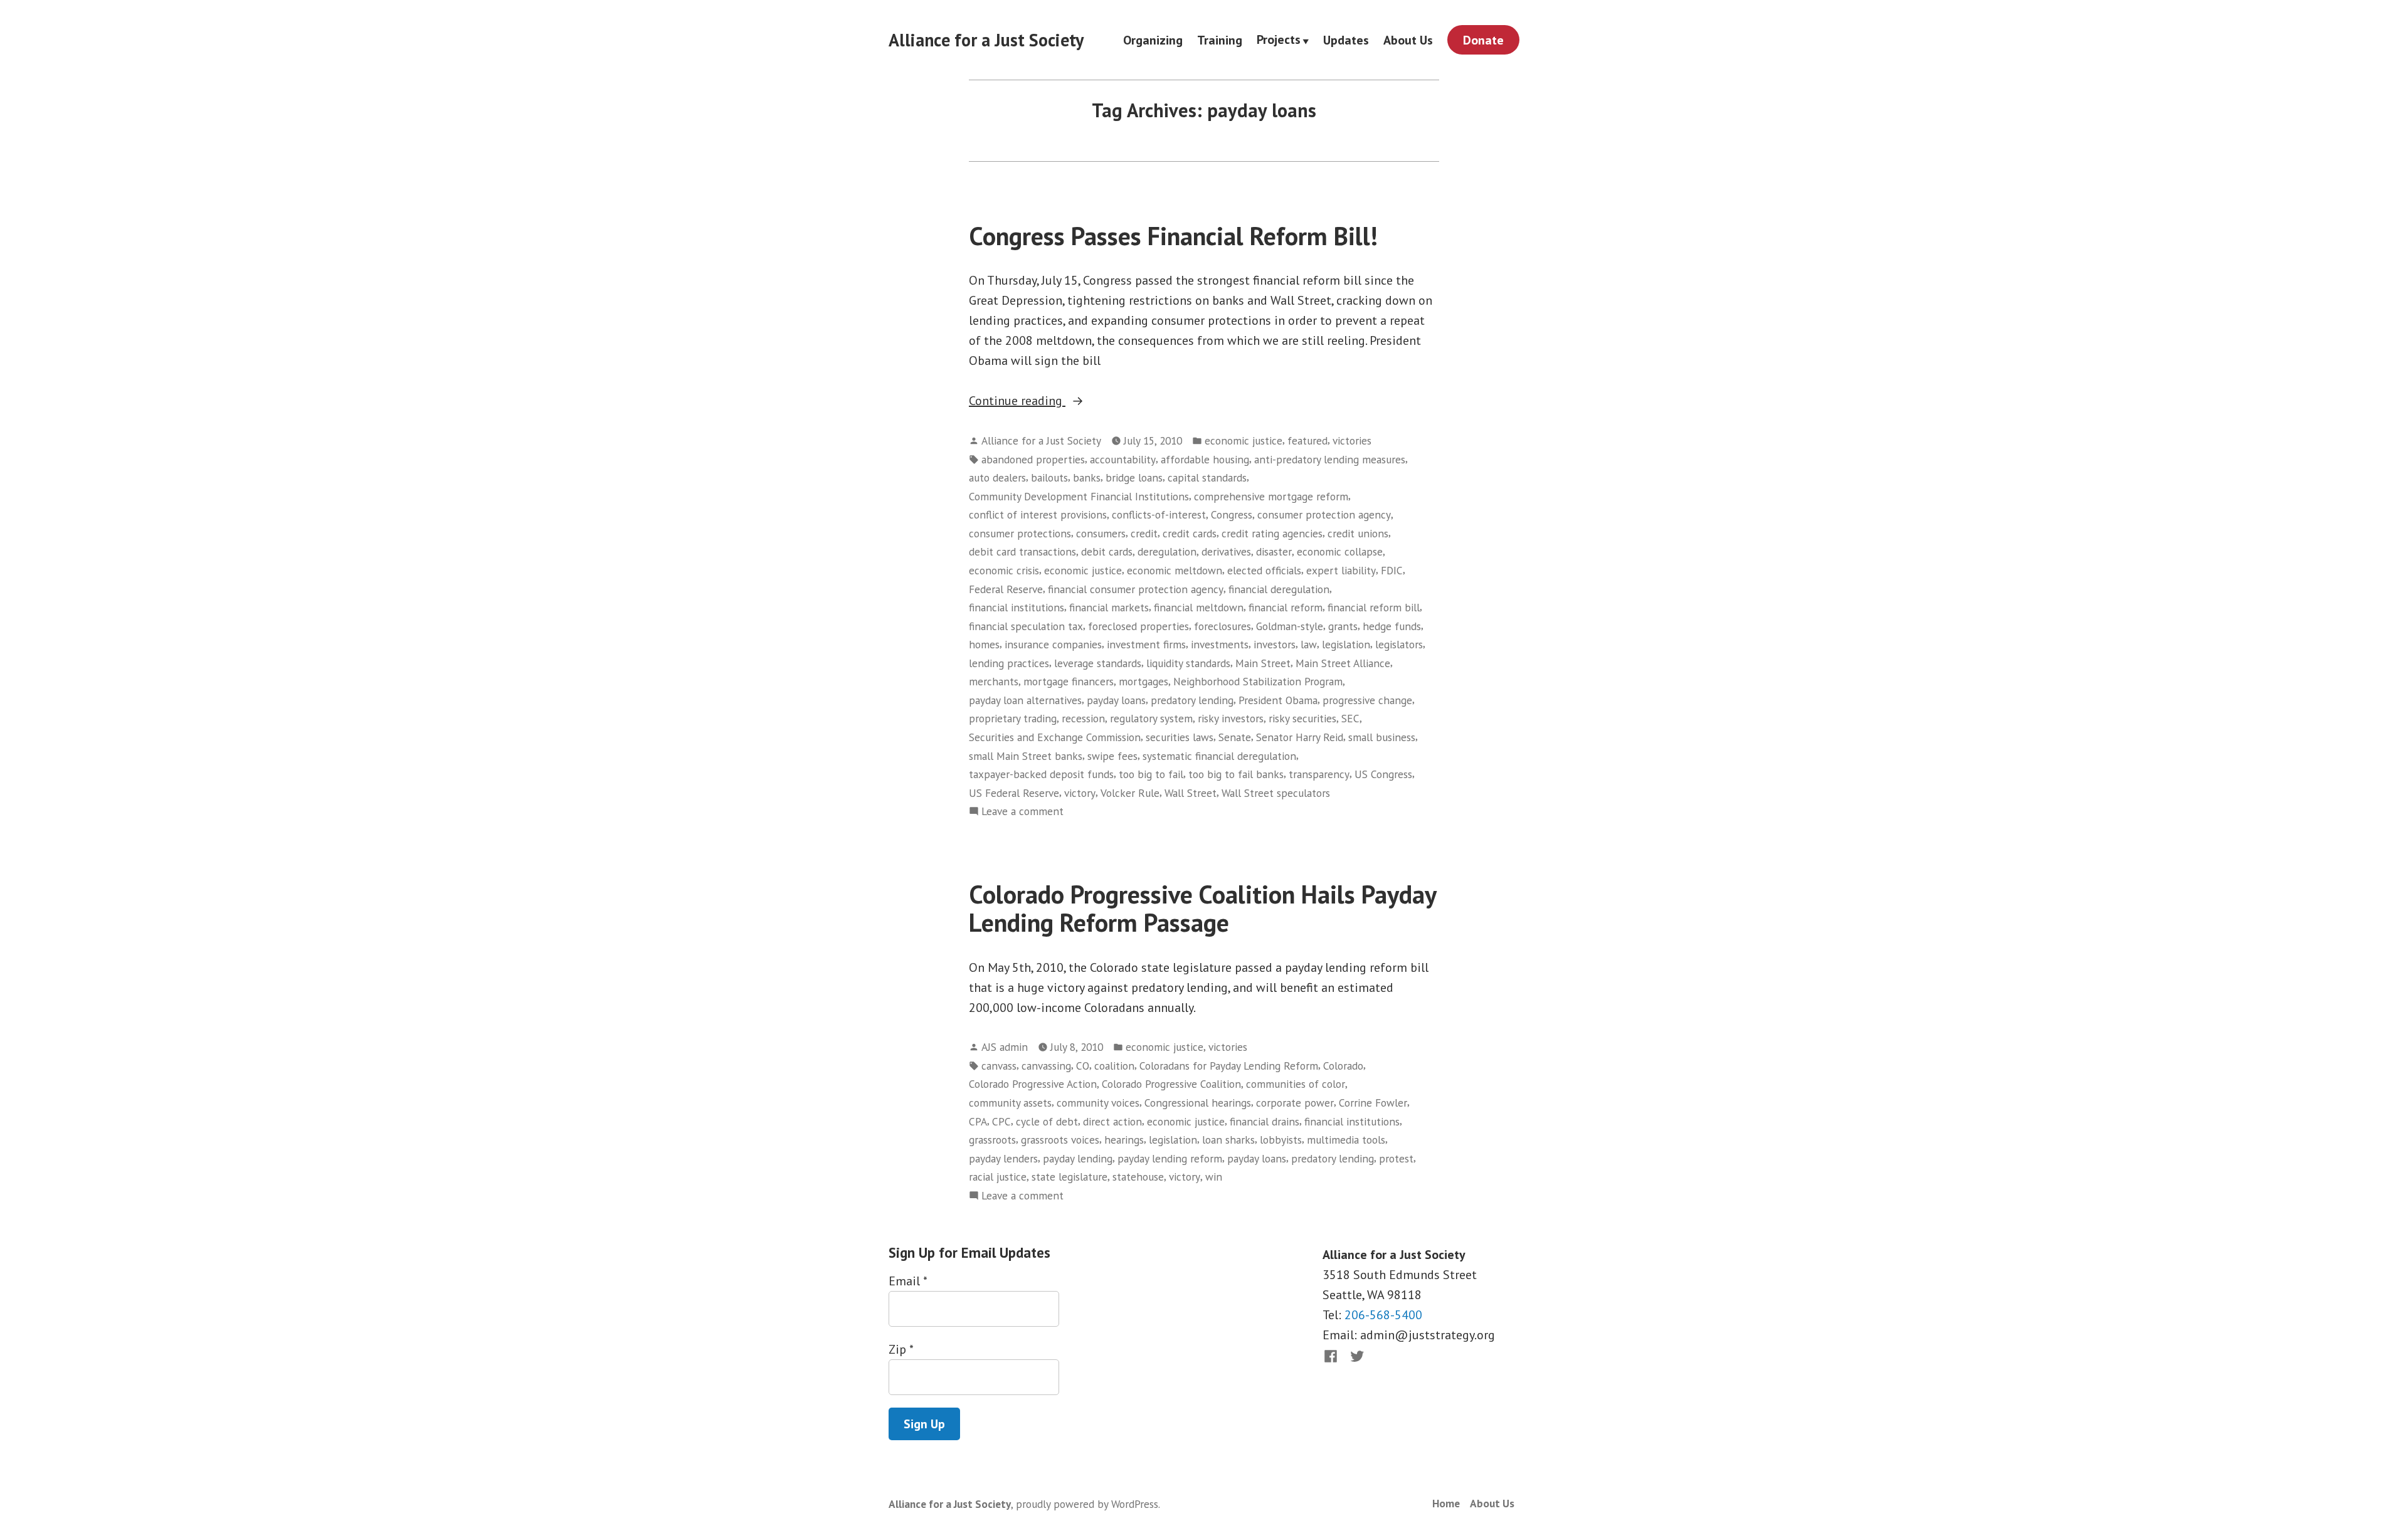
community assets (1010, 1103)
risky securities (1302, 718)
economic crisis (1004, 570)
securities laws (1180, 737)
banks (1087, 477)
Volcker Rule (1130, 793)
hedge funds (1392, 626)
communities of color (1296, 1084)
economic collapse (1340, 551)
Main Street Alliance (1343, 663)
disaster (1274, 551)
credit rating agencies (1272, 533)
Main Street (1263, 663)
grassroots (992, 1140)
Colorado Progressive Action (1033, 1084)
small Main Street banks (1026, 756)
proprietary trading (1013, 718)
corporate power (1295, 1103)
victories (1352, 440)
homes (984, 644)
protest (1396, 1158)
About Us (1408, 40)
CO (1083, 1066)
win (1214, 1177)
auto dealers (997, 477)
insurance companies (1053, 644)
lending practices (1009, 663)
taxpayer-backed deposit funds (1041, 774)
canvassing (1046, 1066)
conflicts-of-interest (1159, 514)
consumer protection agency (1324, 514)
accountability (1123, 459)
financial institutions (1017, 607)
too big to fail (1151, 774)
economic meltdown (1175, 570)
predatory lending (1192, 700)
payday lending (1078, 1158)
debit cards (1107, 551)
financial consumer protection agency (1136, 589)
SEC (1350, 718)
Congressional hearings (1198, 1103)
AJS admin (1005, 1047)
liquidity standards (1188, 663)
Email (908, 1281)
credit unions (1358, 533)
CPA (978, 1121)
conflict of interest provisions (1038, 514)
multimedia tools (1346, 1140)
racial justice (998, 1177)
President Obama (1278, 700)
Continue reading (1043, 401)
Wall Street (1191, 793)
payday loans (1116, 700)
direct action (1112, 1121)
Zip (901, 1349)
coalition (1114, 1066)
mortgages (1143, 681)
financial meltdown (1199, 607)
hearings (1124, 1140)
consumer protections (1020, 533)
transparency (1319, 774)
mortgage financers (1069, 681)
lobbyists (1281, 1140)
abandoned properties (1033, 459)
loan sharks (1228, 1140)
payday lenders (1003, 1158)
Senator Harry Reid (1300, 737)
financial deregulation (1279, 589)
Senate (1235, 737)
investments (1220, 644)
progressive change (1367, 700)
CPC (1001, 1121)
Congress (1232, 514)
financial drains (1265, 1121)
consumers (1101, 533)
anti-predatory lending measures (1330, 459)
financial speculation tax (1026, 626)
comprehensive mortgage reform (1271, 496)
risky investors (1231, 718)
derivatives (1226, 551)
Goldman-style (1290, 626)
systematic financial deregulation (1219, 756)
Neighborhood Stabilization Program (1258, 681)
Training (1220, 40)
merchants (994, 681)
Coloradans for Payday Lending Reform (1229, 1066)
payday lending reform (1170, 1158)
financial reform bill (1374, 607)
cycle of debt (1047, 1121)
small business (1382, 737)
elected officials (1264, 570)
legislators (1399, 644)
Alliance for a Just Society (986, 40)
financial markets (1109, 607)
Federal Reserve (1006, 589)
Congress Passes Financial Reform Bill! (1173, 236)
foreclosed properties (1138, 626)
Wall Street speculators (1276, 793)
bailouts (1049, 477)
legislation (1346, 644)
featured (1307, 440)
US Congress (1383, 774)
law (1309, 644)
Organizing (1153, 40)
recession (1083, 718)
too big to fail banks (1236, 774)
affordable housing (1205, 459)
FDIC (1392, 570)
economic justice (1244, 440)
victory (1080, 793)
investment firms (1146, 644)
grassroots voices (1060, 1140)
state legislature (1069, 1177)
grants (1343, 626)
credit (1144, 533)
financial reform (1286, 607)
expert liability (1341, 570)
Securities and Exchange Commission (1055, 737)
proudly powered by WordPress (1087, 1504)
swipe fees (1112, 756)
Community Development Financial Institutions (1079, 496)
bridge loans (1134, 477)
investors (1275, 644)
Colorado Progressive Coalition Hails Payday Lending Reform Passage (1202, 908)
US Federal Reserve (1014, 793)
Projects (1279, 40)
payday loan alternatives (1025, 700)
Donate (1483, 40)
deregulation (1167, 551)
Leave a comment (1022, 812)
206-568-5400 (1383, 1315)
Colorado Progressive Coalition (1171, 1084)
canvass (999, 1066)
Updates (1346, 40)
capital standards (1207, 477)
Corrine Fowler (1373, 1103)
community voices (1098, 1103)
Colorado (1343, 1066)
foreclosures (1222, 626)
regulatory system (1151, 718)
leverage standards (1098, 663)
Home (1446, 1503)
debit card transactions (1022, 551)
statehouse (1138, 1177)
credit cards (1190, 533)
